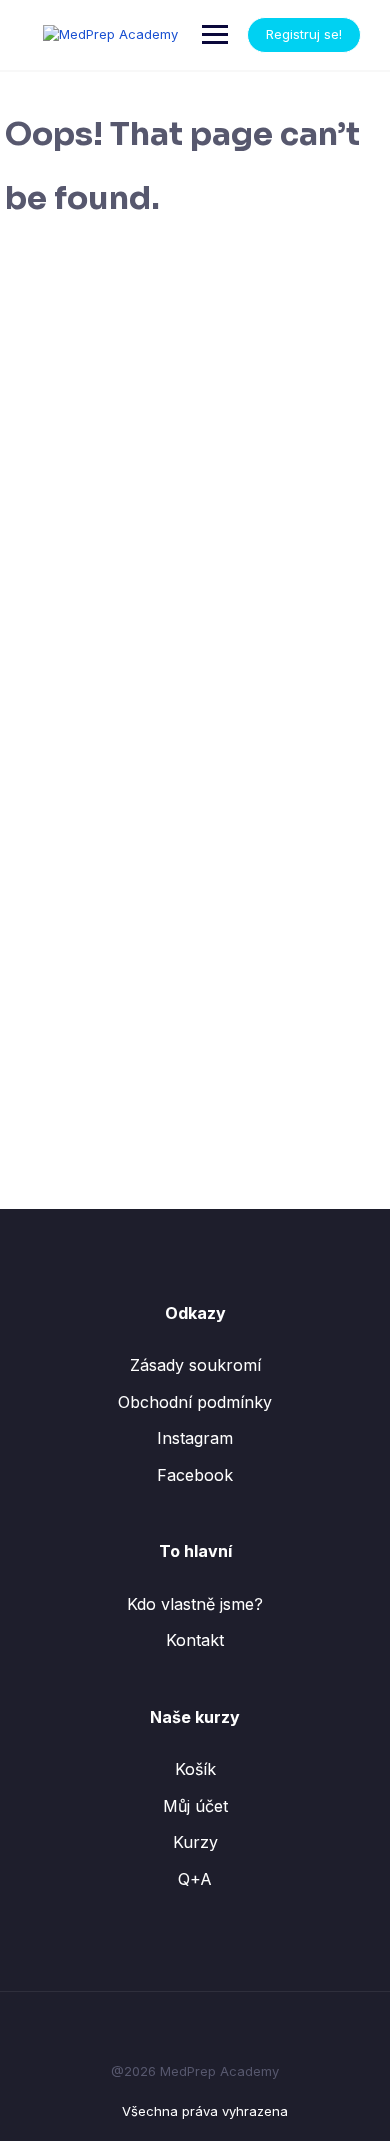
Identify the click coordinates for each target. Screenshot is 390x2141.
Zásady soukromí (195, 1365)
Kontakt (195, 1640)
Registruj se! (304, 34)
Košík (195, 1769)
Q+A (195, 1879)
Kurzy (195, 1842)
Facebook (195, 1475)
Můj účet (195, 1806)
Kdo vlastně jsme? (195, 1604)
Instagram (195, 1438)
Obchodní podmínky (195, 1402)
